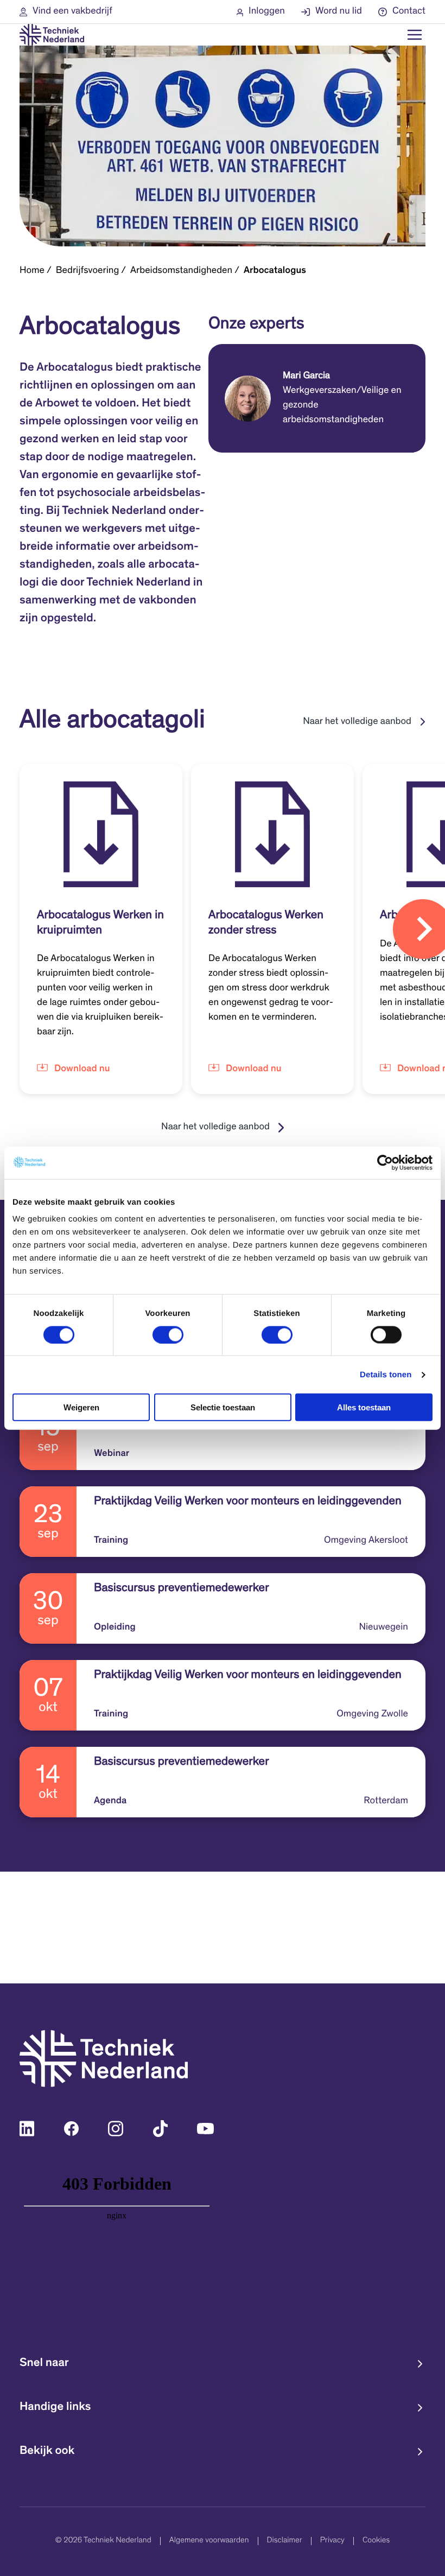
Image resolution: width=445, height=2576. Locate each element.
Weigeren (81, 1407)
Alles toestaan (364, 1407)
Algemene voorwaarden (209, 2541)
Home (32, 271)
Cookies (376, 2541)
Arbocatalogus (275, 271)
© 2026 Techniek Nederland (103, 2541)
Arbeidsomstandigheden (181, 271)
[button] (66, 12)
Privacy (332, 2541)
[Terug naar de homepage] (52, 35)
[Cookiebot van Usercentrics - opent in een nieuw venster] (385, 1162)
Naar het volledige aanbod (357, 722)
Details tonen (386, 1374)
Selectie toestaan (223, 1407)
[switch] (168, 1334)
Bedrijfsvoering (88, 271)
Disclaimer (285, 2541)
